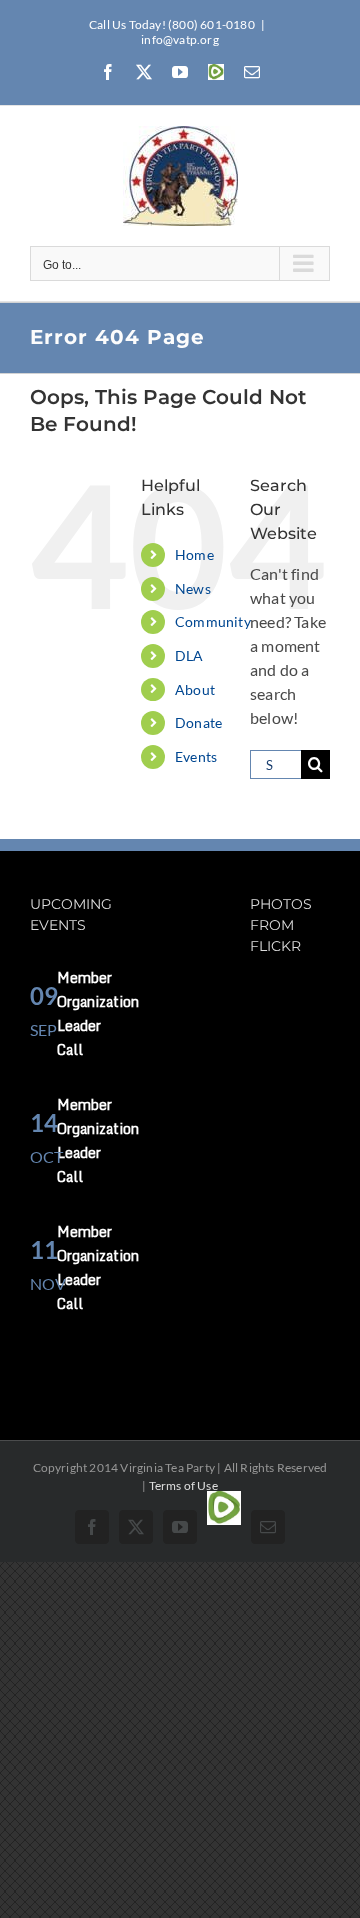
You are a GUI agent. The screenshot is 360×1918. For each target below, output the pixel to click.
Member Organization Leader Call (98, 1013)
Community (213, 621)
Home (194, 554)
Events (196, 756)
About (195, 689)
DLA (189, 655)
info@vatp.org (180, 39)
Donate (198, 722)
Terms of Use (183, 1485)
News (193, 588)
